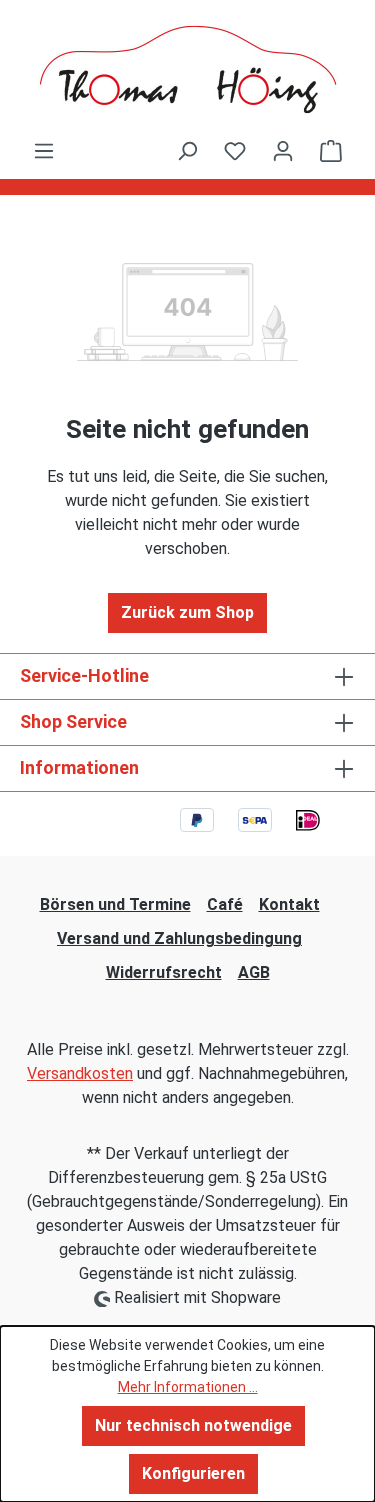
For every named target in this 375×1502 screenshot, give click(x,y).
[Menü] (44, 151)
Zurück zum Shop (187, 612)
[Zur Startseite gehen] (187, 69)
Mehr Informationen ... (188, 1387)
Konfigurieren (193, 1473)
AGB (254, 972)
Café (225, 904)
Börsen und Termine (115, 904)
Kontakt (289, 904)
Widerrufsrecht (164, 972)
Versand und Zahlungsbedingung (179, 938)
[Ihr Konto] (283, 151)
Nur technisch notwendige (193, 1425)
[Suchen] (187, 151)
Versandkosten (80, 1073)
